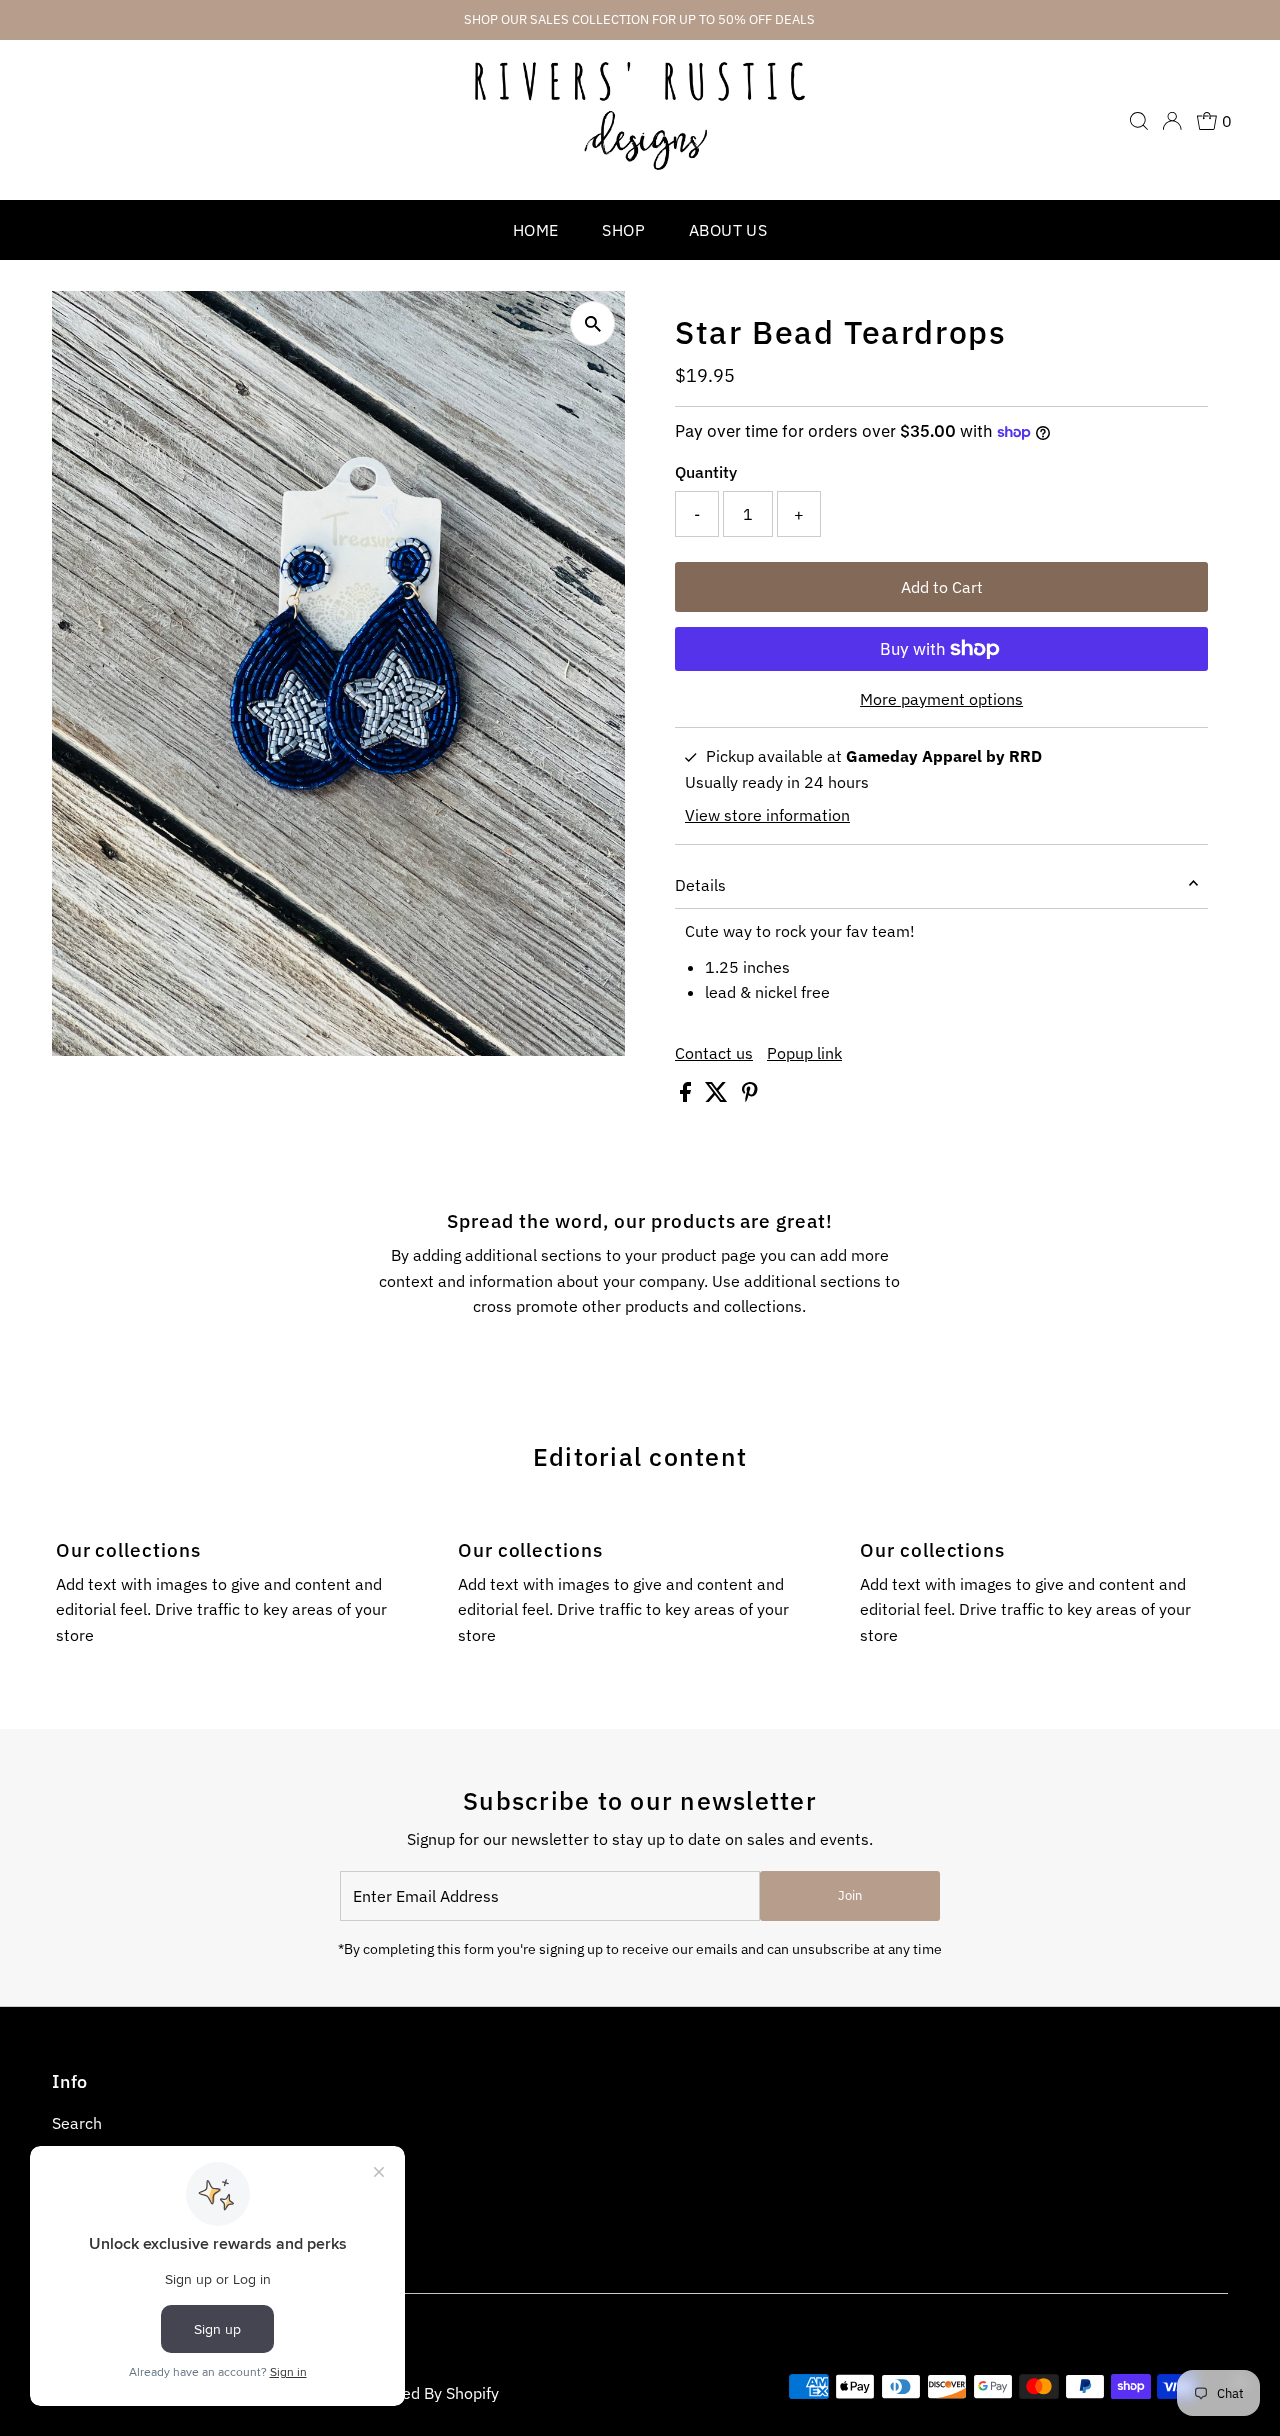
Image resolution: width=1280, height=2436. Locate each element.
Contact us (714, 1053)
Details (700, 885)
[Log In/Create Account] (1172, 121)
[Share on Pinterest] (750, 1096)
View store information (767, 815)
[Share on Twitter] (718, 1096)
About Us (728, 230)
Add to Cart (942, 587)
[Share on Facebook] (687, 1096)
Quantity (706, 472)
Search (77, 2123)
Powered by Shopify (427, 2393)
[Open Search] (1139, 121)
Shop (623, 230)
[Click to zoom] (592, 323)
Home (536, 230)
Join (850, 1895)
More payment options (941, 699)
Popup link (804, 1053)
